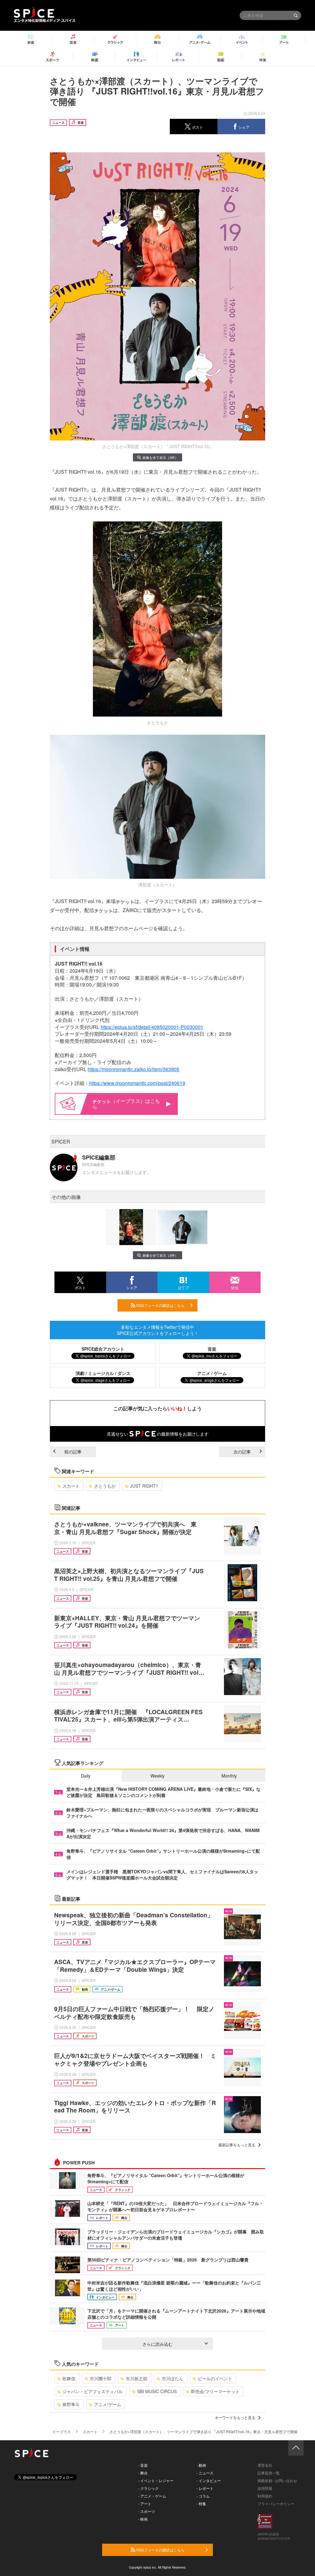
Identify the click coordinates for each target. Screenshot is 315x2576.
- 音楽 (143, 2465)
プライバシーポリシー (276, 2504)
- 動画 (201, 2465)
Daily (86, 1776)
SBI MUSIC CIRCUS (157, 2391)
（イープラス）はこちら (126, 1104)
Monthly (229, 1776)
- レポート (205, 2488)
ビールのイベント (215, 2378)
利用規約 (265, 2496)
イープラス (62, 2431)
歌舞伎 (69, 2378)
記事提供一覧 (269, 2473)
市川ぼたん (173, 2378)
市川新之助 (137, 2378)
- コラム (203, 2496)
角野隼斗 (71, 2404)
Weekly (157, 1776)
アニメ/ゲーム (108, 2404)
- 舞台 (143, 2473)
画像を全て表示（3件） (160, 457)
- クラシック (148, 2488)
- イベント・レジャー (156, 2480)
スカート (71, 1486)
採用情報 (265, 2488)
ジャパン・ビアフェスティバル (93, 2391)
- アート (145, 2504)
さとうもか (105, 1486)
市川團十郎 (101, 2378)
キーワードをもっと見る (235, 2417)
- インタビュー (209, 2480)
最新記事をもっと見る (237, 2145)
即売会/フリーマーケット (215, 2391)
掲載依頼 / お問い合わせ (277, 2480)
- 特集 (201, 2504)
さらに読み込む (157, 2344)
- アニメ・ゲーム (152, 2496)
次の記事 (242, 1452)
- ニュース (205, 2473)
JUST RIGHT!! (144, 1486)
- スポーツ (147, 2511)
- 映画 (143, 2519)
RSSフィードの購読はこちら (160, 1305)
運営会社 (265, 2465)
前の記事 (73, 1452)
